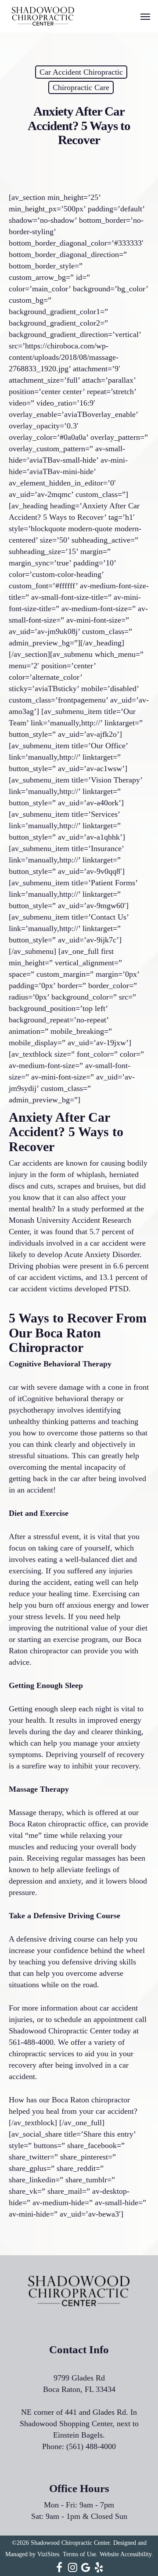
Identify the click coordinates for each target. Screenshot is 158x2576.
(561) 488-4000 (91, 2446)
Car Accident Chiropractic (81, 72)
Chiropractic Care (81, 87)
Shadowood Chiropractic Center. (71, 2543)
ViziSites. (49, 2554)
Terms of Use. (80, 2554)
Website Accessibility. (126, 2554)
